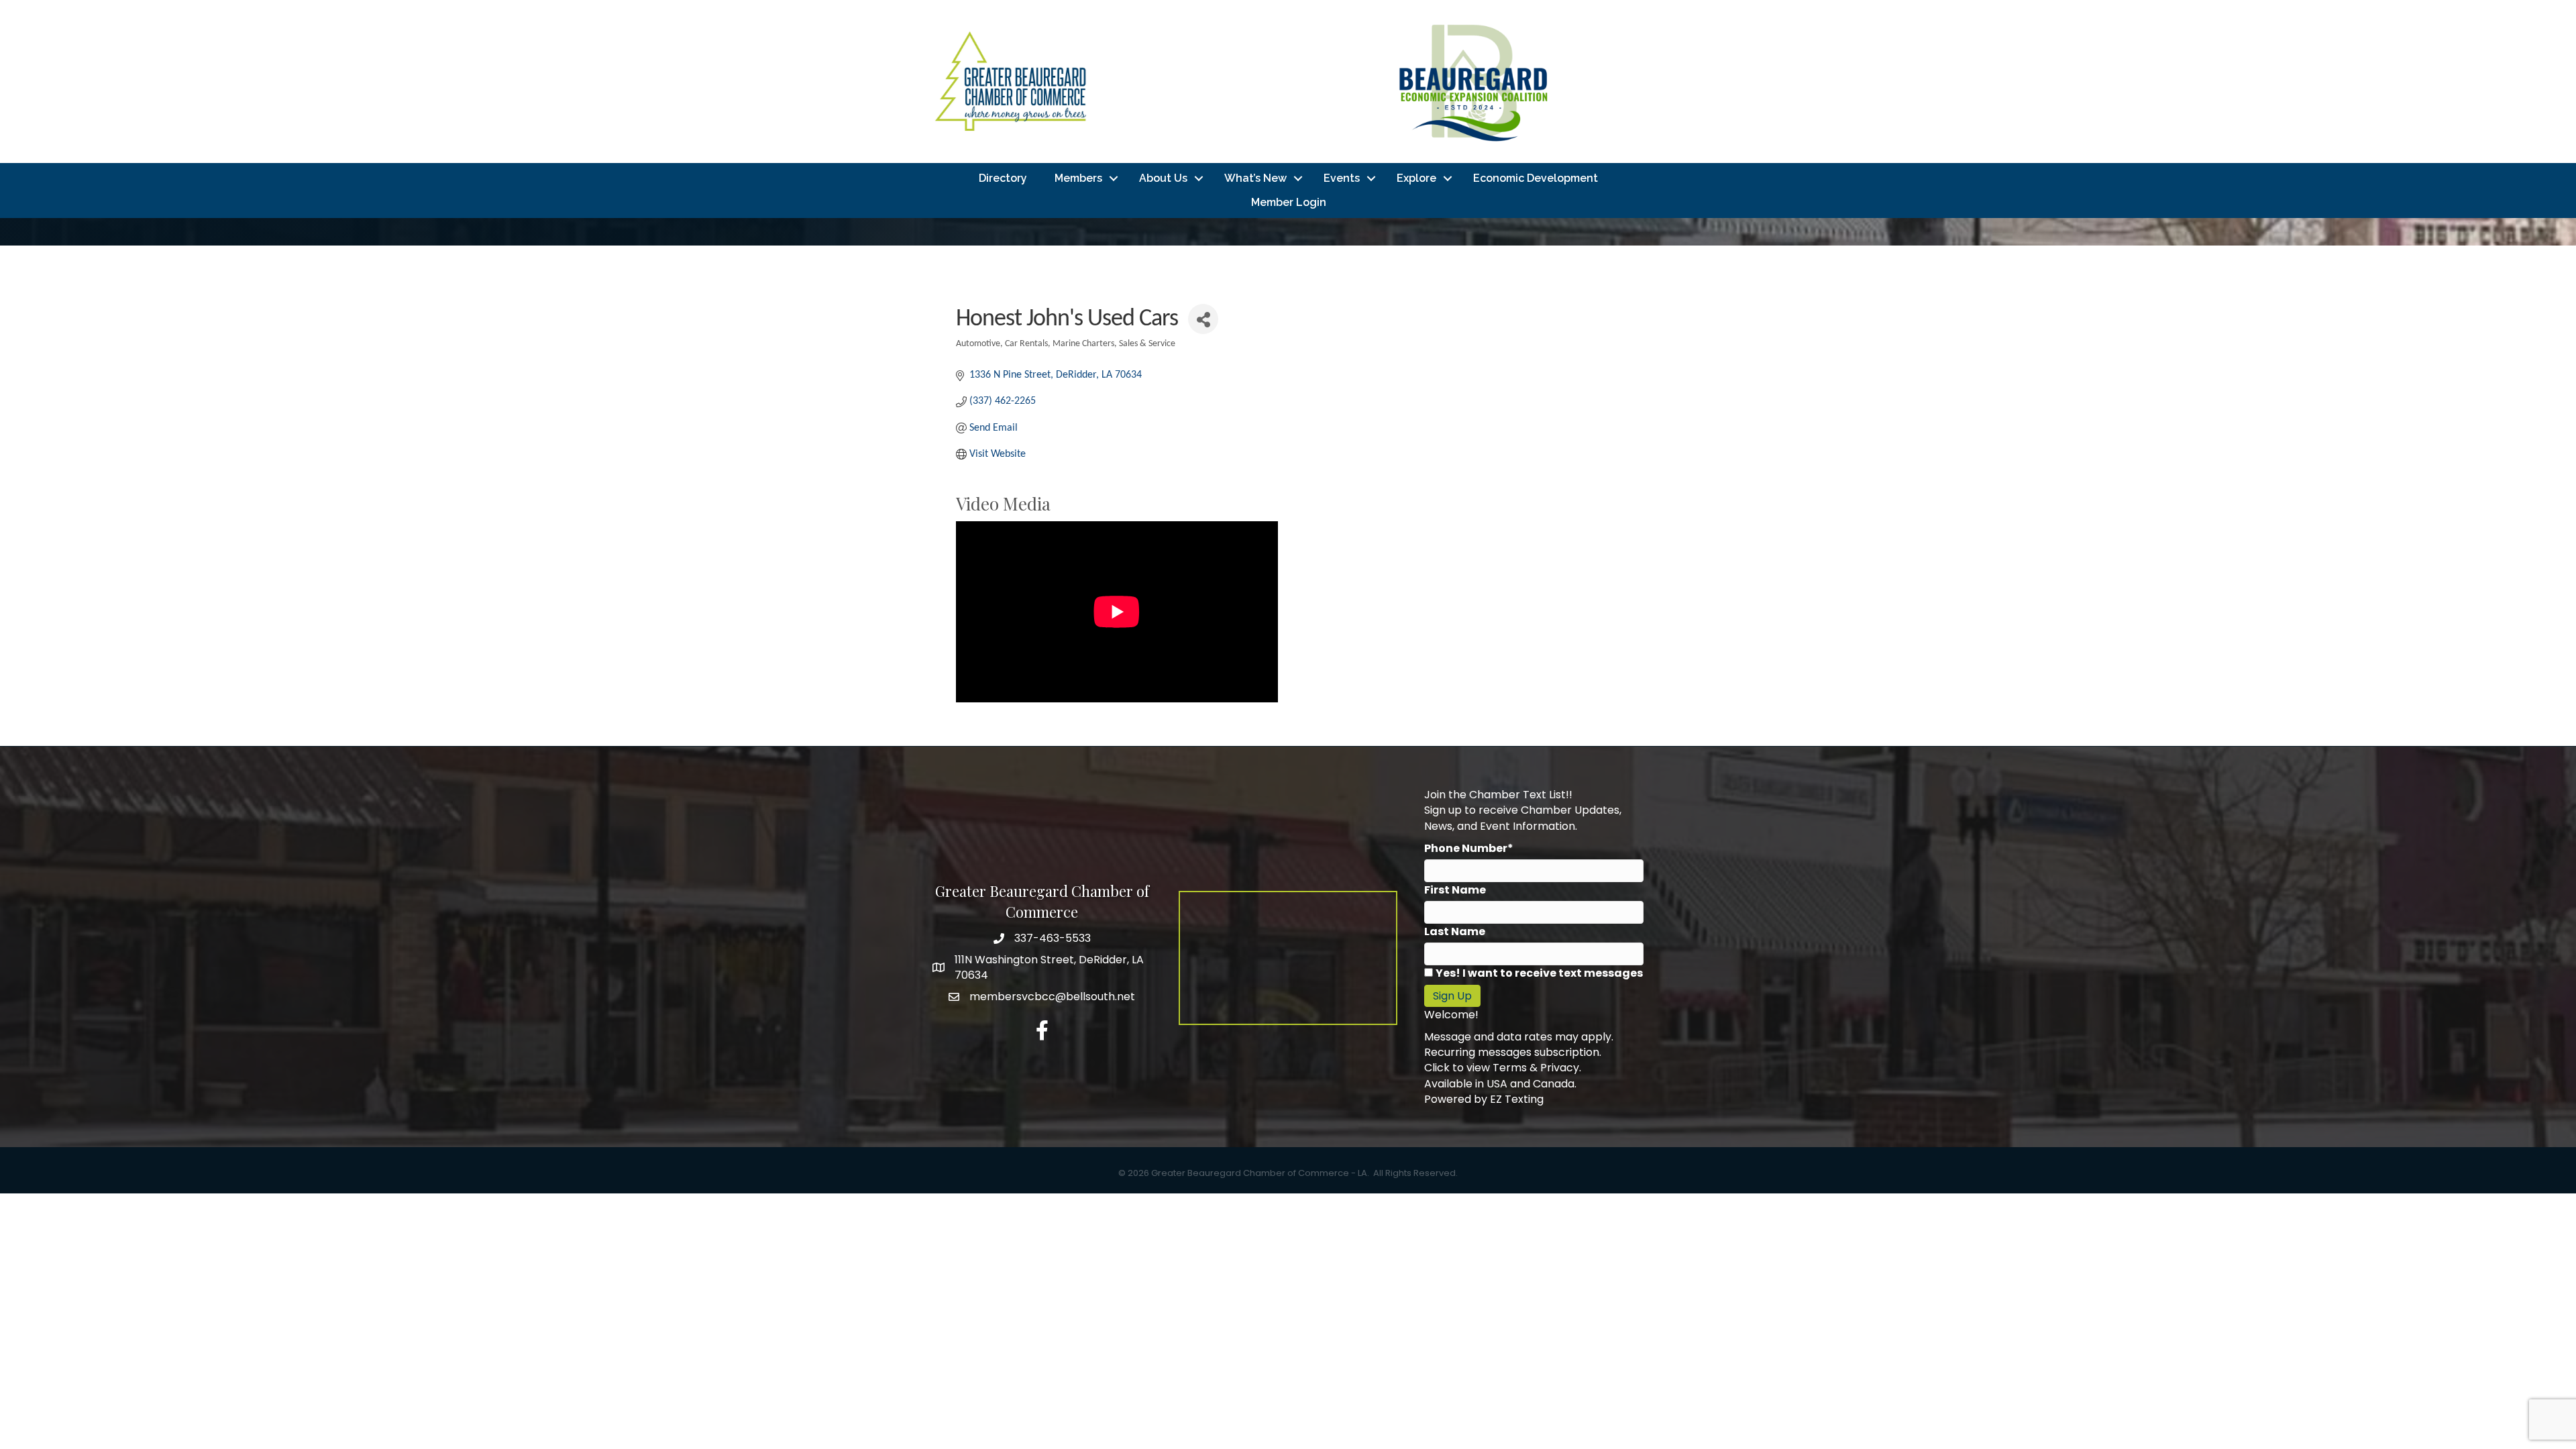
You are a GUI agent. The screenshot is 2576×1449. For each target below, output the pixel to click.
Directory (1003, 178)
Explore (1416, 178)
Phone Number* (1469, 848)
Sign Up (1452, 996)
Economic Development (1536, 178)
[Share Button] (1203, 319)
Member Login (1289, 202)
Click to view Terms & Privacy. (1503, 1068)
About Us (1163, 178)
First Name (1455, 890)
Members (1078, 178)
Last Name (1455, 931)
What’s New (1255, 178)
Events (1342, 178)
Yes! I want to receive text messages (1539, 973)
